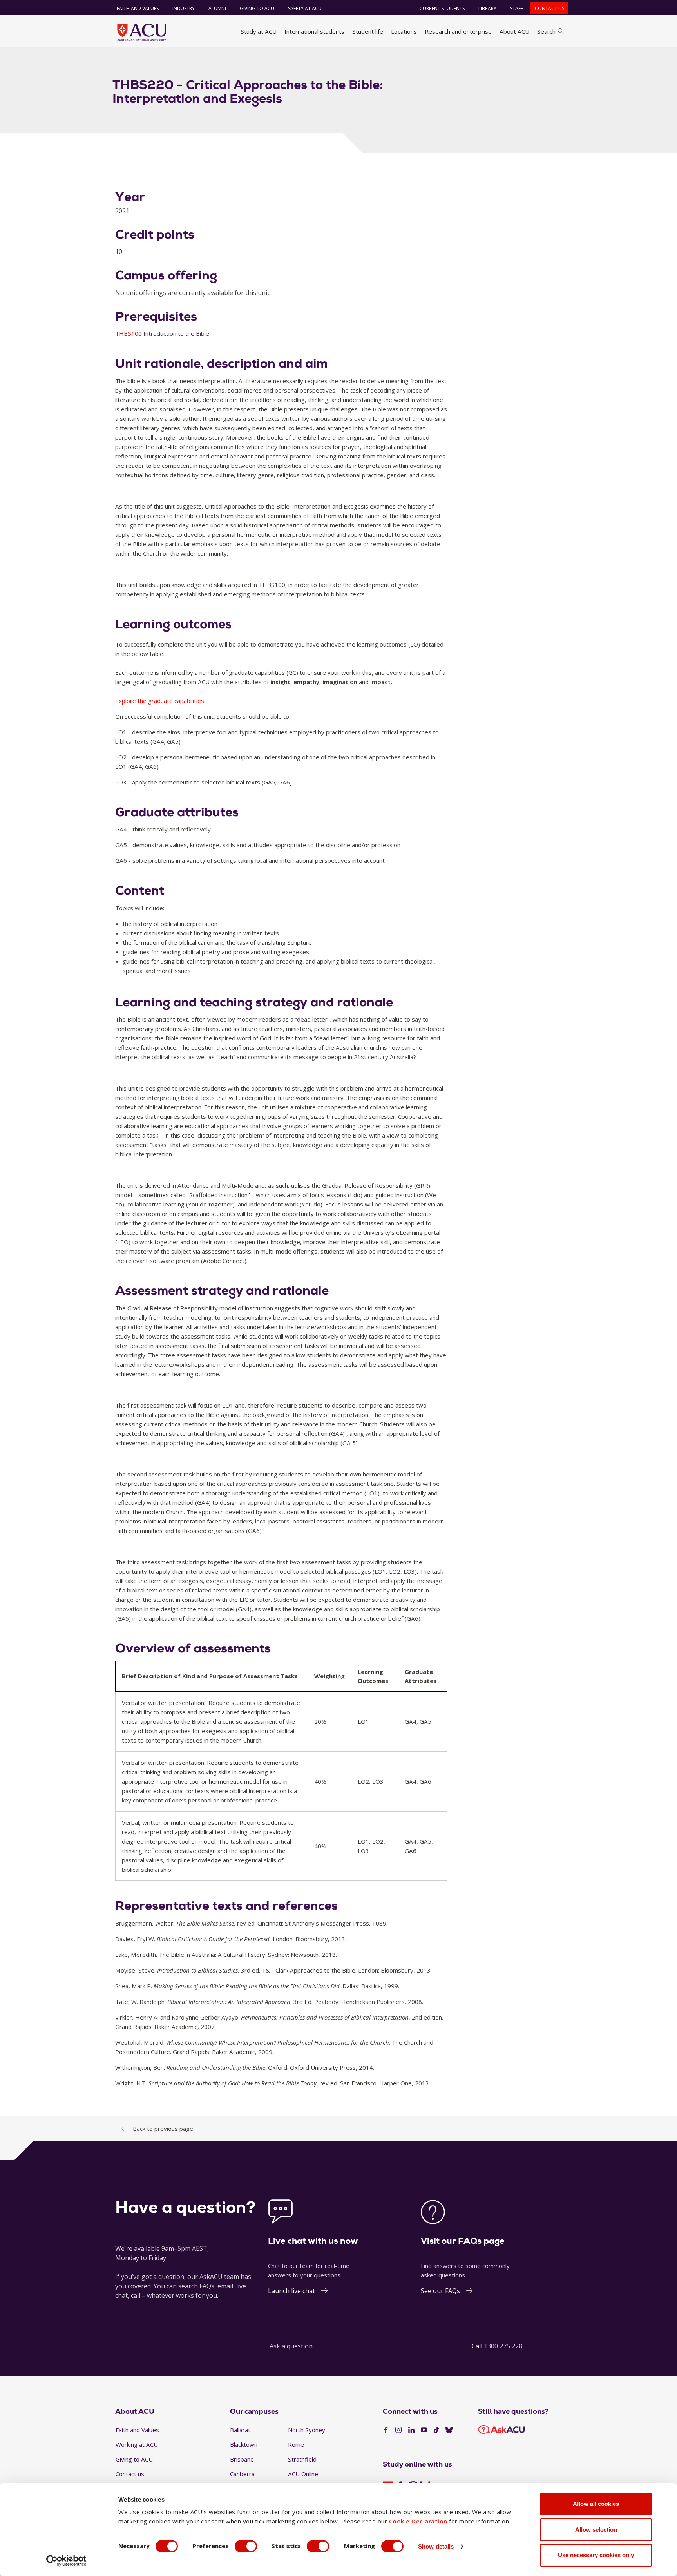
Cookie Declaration (418, 2521)
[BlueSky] (449, 2430)
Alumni (217, 8)
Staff (517, 8)
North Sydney (307, 2430)
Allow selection (596, 2530)
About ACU (514, 31)
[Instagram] (398, 2430)
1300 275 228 (503, 2346)
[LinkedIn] (411, 2430)
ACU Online (303, 2474)
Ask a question (291, 2346)
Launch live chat (291, 2291)
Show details (436, 2546)
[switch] (246, 2546)
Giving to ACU (257, 8)
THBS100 (129, 333)
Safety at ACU (305, 8)
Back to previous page (163, 2129)
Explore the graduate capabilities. (160, 701)
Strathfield (302, 2459)
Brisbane (242, 2459)
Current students (442, 8)
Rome (296, 2444)
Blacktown (244, 2444)
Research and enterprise (458, 31)
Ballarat (240, 2430)
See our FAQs (440, 2291)
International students (314, 31)
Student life (368, 31)
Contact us (549, 8)
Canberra (242, 2474)
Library (487, 8)
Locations (404, 31)
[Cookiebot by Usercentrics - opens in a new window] (66, 2561)
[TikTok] (436, 2430)
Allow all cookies (596, 2504)
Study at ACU (259, 31)
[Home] (142, 32)
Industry (184, 8)
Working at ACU (137, 2444)
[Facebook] (386, 2430)
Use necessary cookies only (596, 2555)
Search (546, 31)
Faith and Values (138, 8)
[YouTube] (424, 2430)
